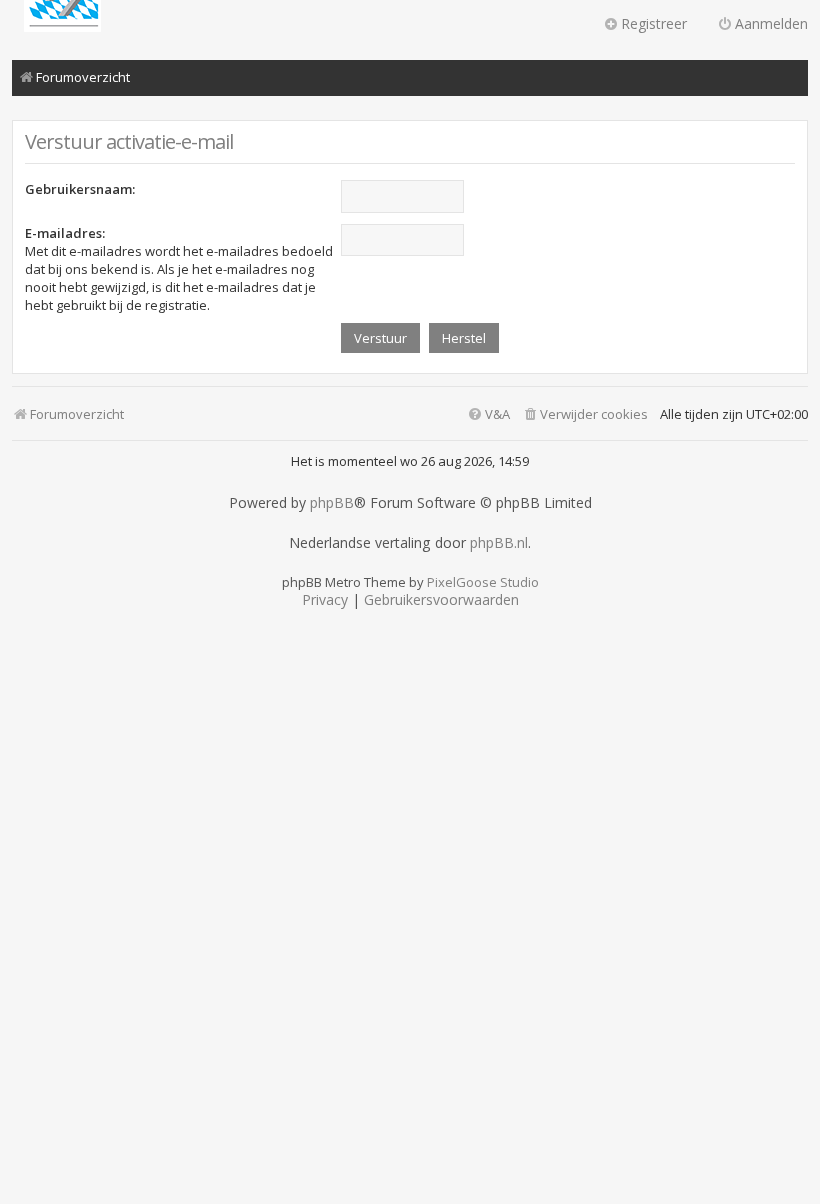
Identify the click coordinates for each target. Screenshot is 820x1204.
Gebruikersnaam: (80, 189)
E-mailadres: (65, 233)
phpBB (332, 503)
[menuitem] (585, 414)
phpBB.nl (499, 543)
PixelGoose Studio (483, 582)
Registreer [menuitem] (654, 23)
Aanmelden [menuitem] (771, 23)
